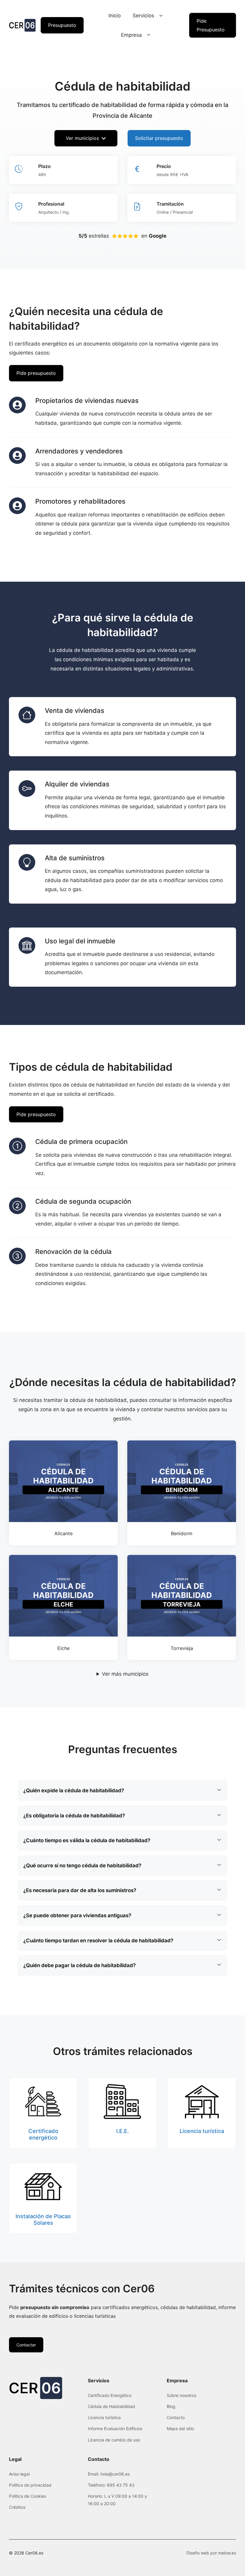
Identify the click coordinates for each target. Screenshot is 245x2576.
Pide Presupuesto (211, 25)
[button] (161, 16)
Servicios (143, 16)
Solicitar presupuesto (159, 138)
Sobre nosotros (182, 2395)
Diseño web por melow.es (211, 2553)
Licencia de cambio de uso (114, 2440)
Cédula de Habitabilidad (111, 2406)
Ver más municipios (125, 1674)
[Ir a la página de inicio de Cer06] (22, 25)
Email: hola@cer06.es (109, 2474)
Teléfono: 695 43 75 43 (111, 2485)
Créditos (17, 2507)
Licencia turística (104, 2417)
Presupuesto (62, 25)
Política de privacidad (30, 2485)
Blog (171, 2406)
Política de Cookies (27, 2496)
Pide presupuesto (36, 373)
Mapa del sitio (180, 2428)
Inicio (115, 16)
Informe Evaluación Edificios (115, 2428)
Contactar (26, 2345)
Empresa (131, 35)
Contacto (176, 2417)
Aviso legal (19, 2474)
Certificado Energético (110, 2395)
